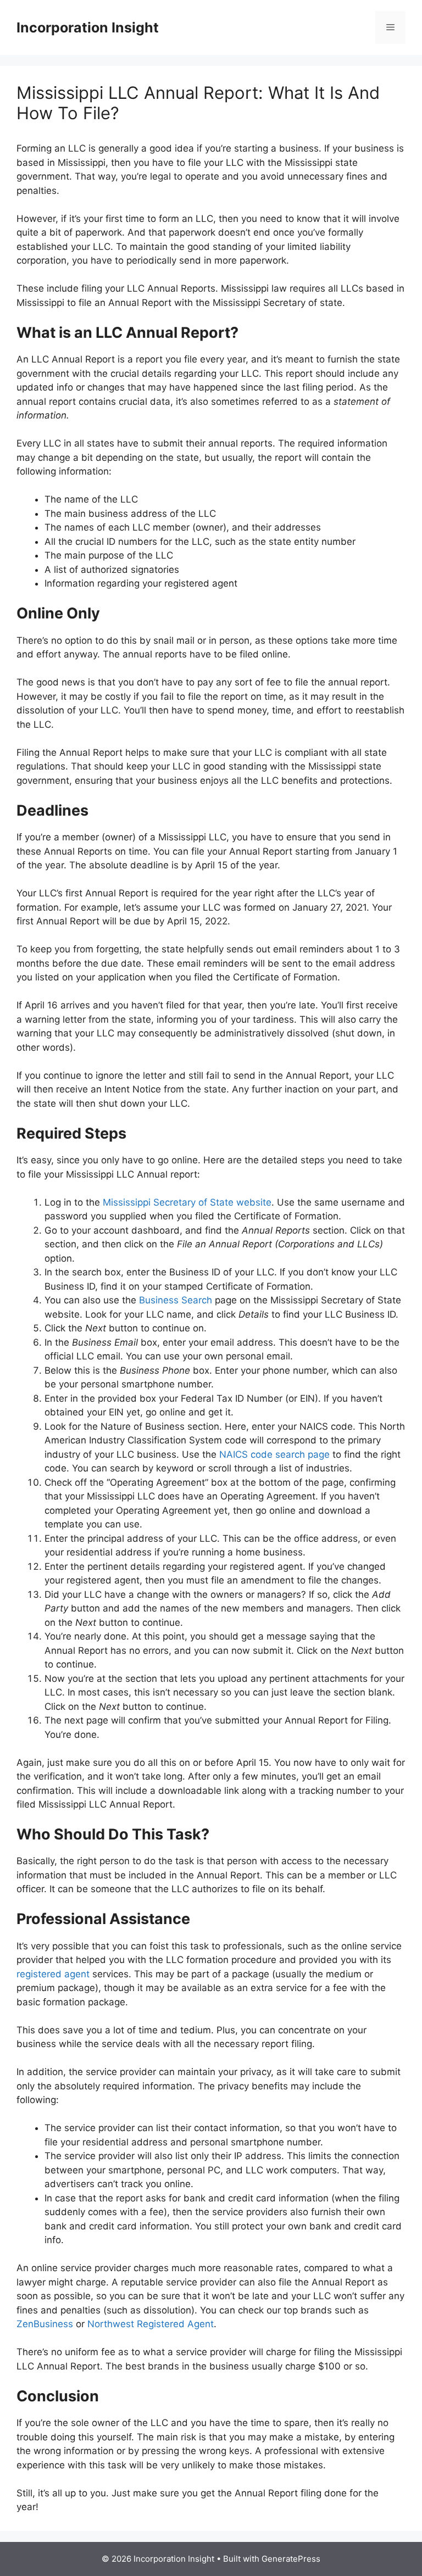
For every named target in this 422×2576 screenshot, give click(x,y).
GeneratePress (291, 2559)
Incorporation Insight (88, 27)
